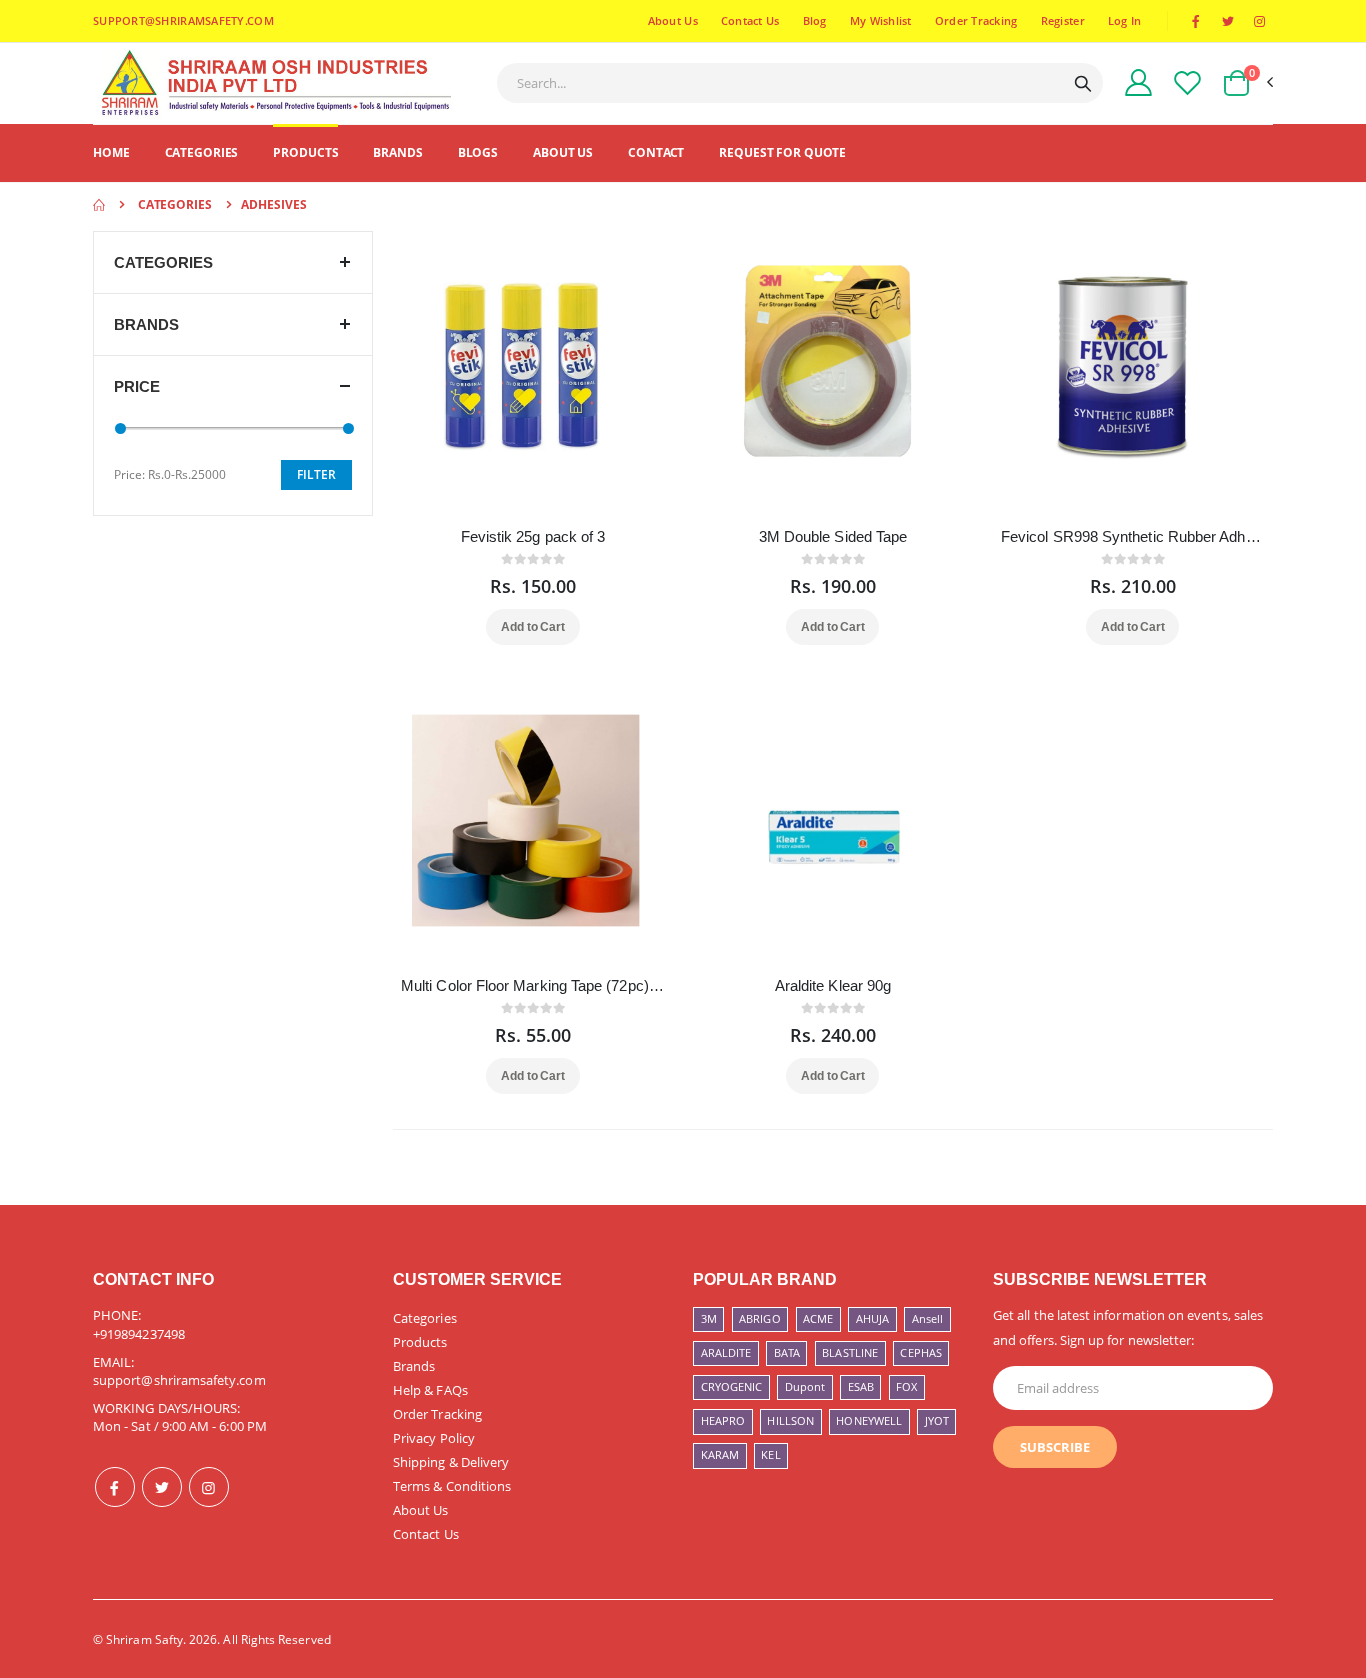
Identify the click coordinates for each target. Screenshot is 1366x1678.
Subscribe (1055, 1447)
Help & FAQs (430, 1390)
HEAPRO (723, 1420)
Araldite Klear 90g (833, 985)
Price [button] (137, 386)
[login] (1138, 82)
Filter (316, 474)
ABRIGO (759, 1318)
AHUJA (872, 1318)
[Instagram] (209, 1487)
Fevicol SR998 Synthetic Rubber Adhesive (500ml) (1133, 536)
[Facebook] (115, 1487)
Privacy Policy (434, 1438)
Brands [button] (146, 324)
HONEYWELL (869, 1420)
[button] (1247, 83)
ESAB (861, 1386)
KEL (770, 1454)
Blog (815, 20)
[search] (1083, 83)
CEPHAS (920, 1352)
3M (709, 1318)
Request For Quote (782, 152)
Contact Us (750, 20)
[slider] (120, 428)
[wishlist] (1187, 82)
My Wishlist (881, 20)
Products (305, 152)
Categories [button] (163, 262)
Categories (202, 152)
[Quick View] (560, 627)
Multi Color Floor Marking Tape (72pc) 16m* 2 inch (533, 985)
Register (1063, 20)
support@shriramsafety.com (179, 1380)
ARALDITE (726, 1352)
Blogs (478, 152)
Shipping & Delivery (451, 1462)
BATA (787, 1352)
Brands (397, 152)
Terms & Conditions (452, 1486)
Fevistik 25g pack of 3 (533, 536)
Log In (1125, 20)
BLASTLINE (850, 1352)
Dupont (805, 1386)
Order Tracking (976, 20)
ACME (818, 1318)
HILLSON (790, 1420)
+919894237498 (139, 1334)
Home (111, 152)
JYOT (937, 1420)
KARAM (720, 1454)
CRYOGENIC (732, 1386)
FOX (906, 1386)
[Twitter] (162, 1487)
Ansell (927, 1318)
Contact (656, 152)
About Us (673, 20)
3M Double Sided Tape (833, 536)
